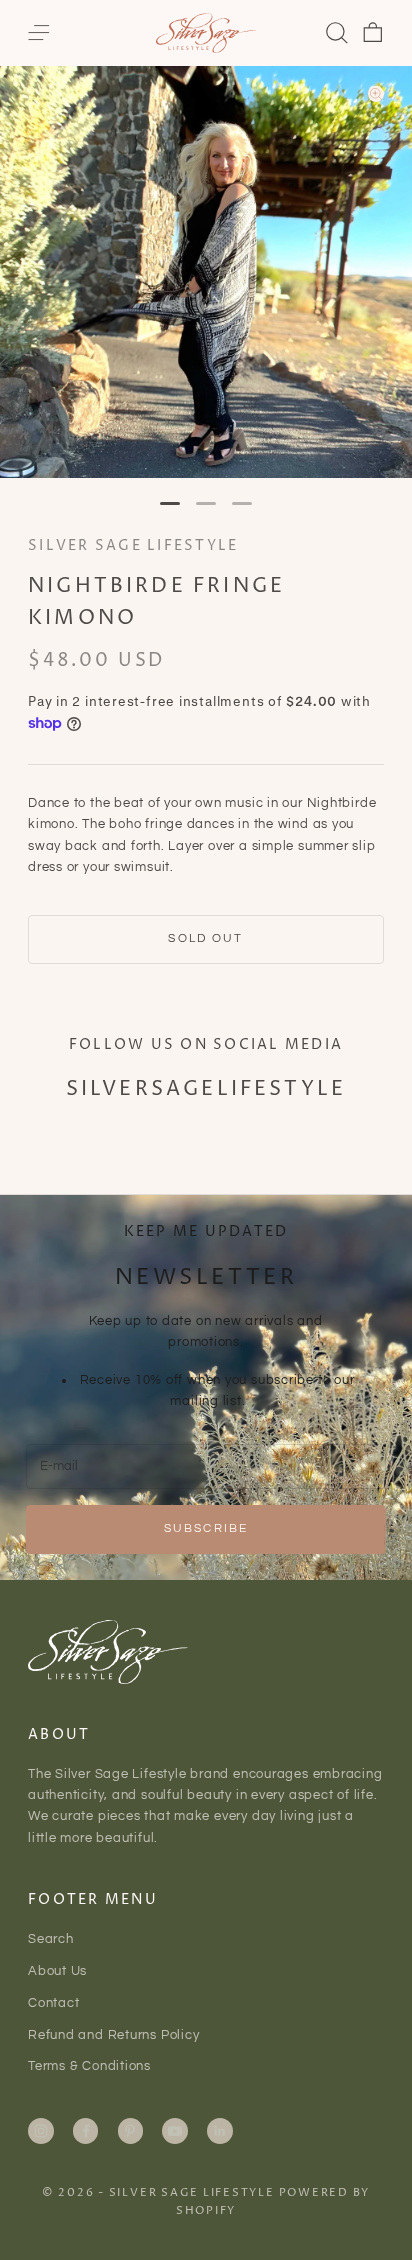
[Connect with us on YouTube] (175, 2131)
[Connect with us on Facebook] (86, 2131)
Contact (53, 2003)
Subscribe (206, 1528)
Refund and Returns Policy (114, 2035)
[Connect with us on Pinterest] (130, 2131)
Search (51, 1939)
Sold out (205, 938)
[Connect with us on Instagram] (41, 2131)
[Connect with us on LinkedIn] (220, 2131)
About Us (57, 1971)
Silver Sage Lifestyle (133, 546)
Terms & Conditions (89, 2066)
